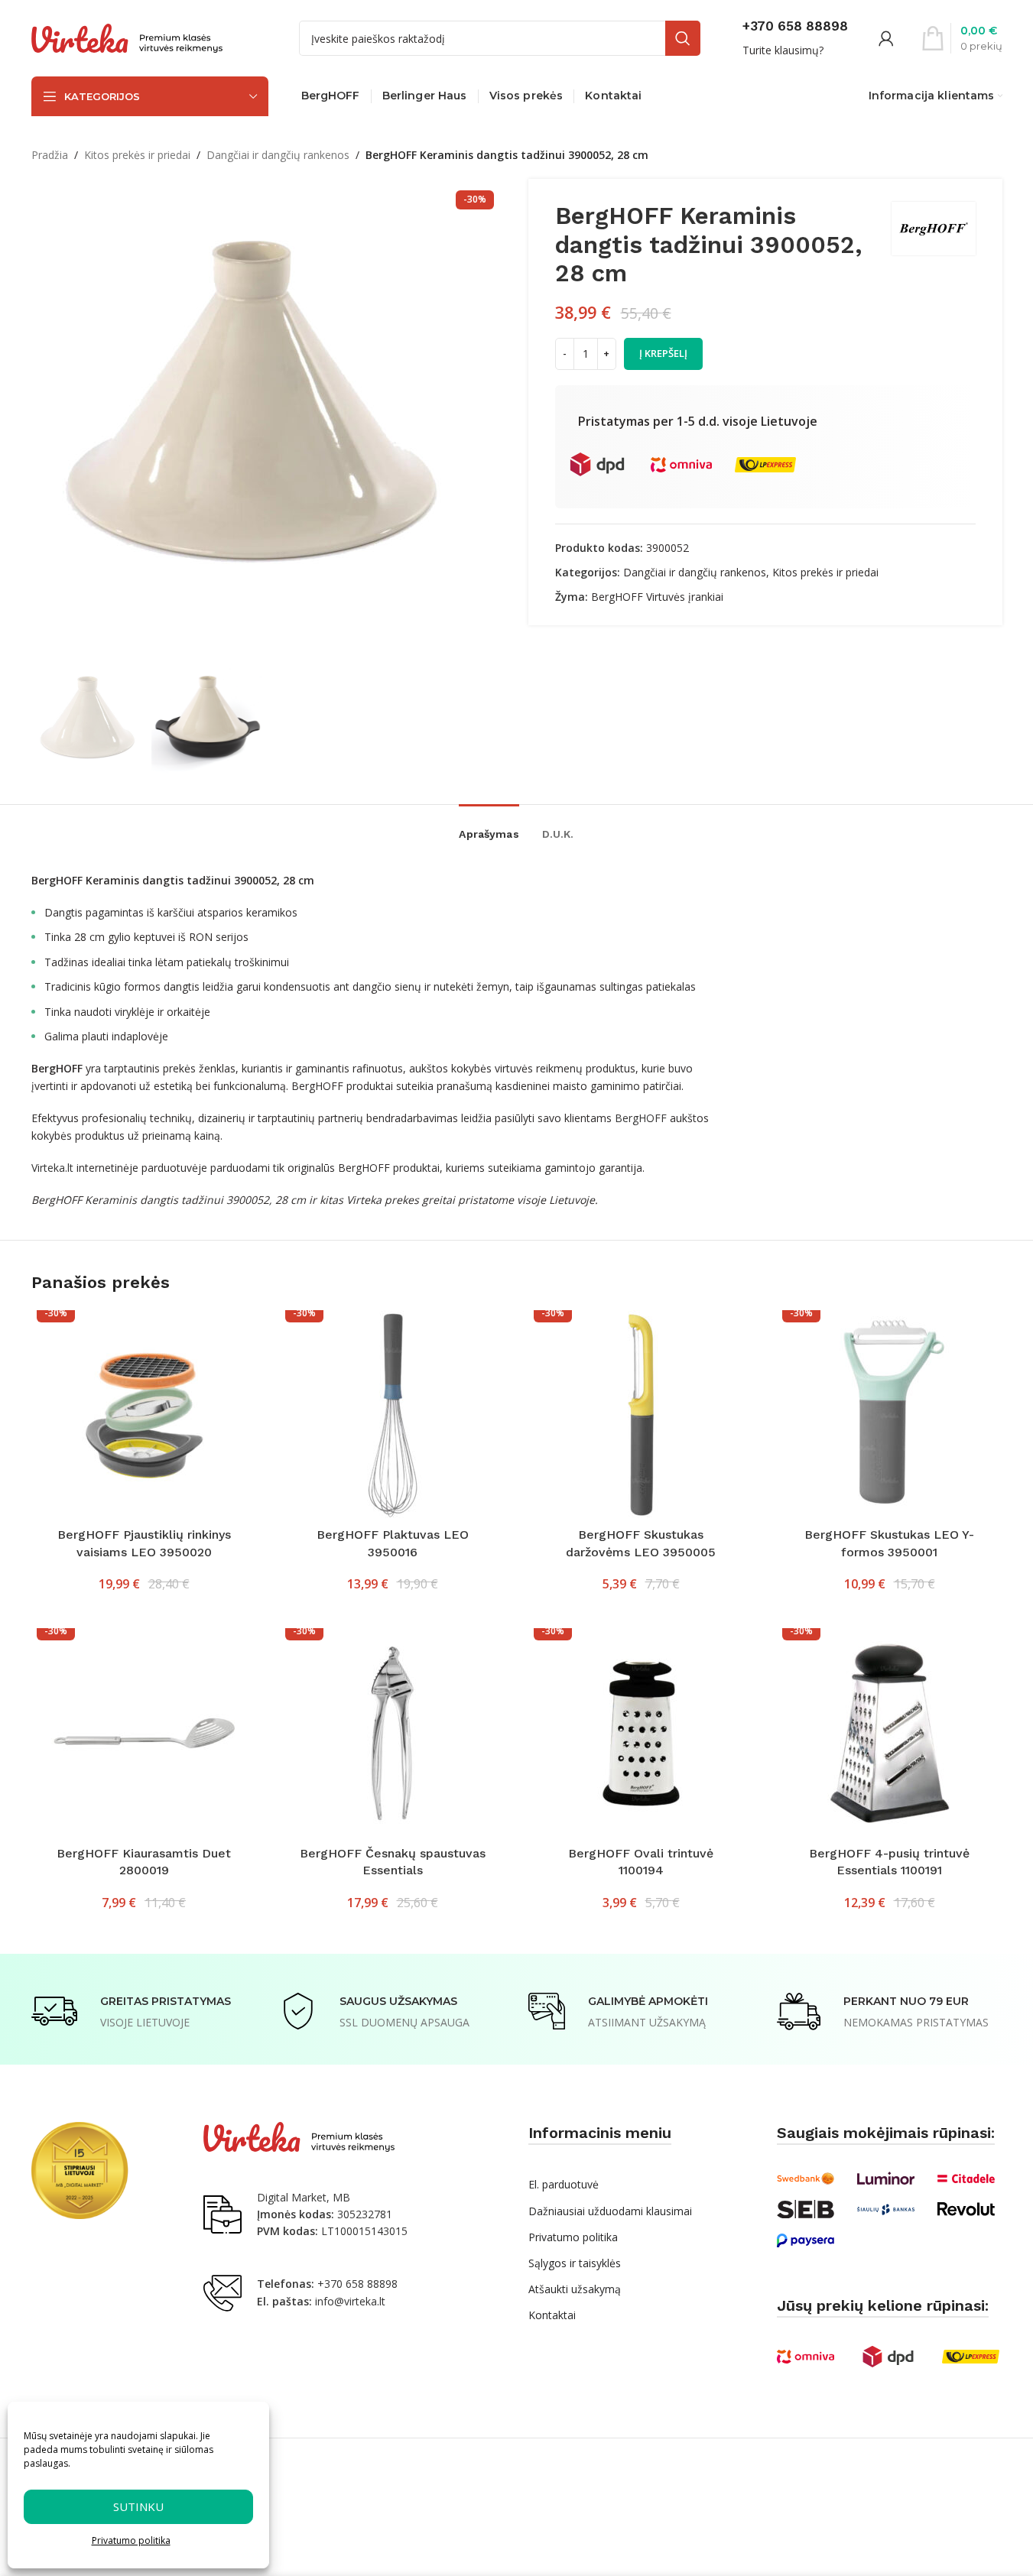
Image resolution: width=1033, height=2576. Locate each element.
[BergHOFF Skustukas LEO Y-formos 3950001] (890, 1415)
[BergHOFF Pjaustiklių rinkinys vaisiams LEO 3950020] (144, 1415)
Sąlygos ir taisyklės (575, 2263)
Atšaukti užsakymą (575, 2289)
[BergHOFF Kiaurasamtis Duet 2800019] (144, 1733)
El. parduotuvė (564, 2184)
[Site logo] (127, 37)
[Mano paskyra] (886, 38)
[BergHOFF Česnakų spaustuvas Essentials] (393, 1733)
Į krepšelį (663, 353)
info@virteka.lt (350, 2301)
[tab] (489, 827)
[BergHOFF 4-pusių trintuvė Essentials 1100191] (890, 1733)
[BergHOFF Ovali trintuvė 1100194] (641, 1733)
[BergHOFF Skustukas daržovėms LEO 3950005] (641, 1415)
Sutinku (138, 2506)
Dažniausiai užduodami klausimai (610, 2211)
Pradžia (50, 155)
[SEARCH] (683, 38)
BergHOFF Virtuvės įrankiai (657, 597)
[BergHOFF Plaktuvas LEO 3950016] (393, 1415)
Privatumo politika (131, 2540)
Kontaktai (552, 2315)
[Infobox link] (795, 38)
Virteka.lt (52, 1168)
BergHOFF (641, 1118)
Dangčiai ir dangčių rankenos (278, 155)
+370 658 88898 (357, 2284)
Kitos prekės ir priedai (137, 155)
